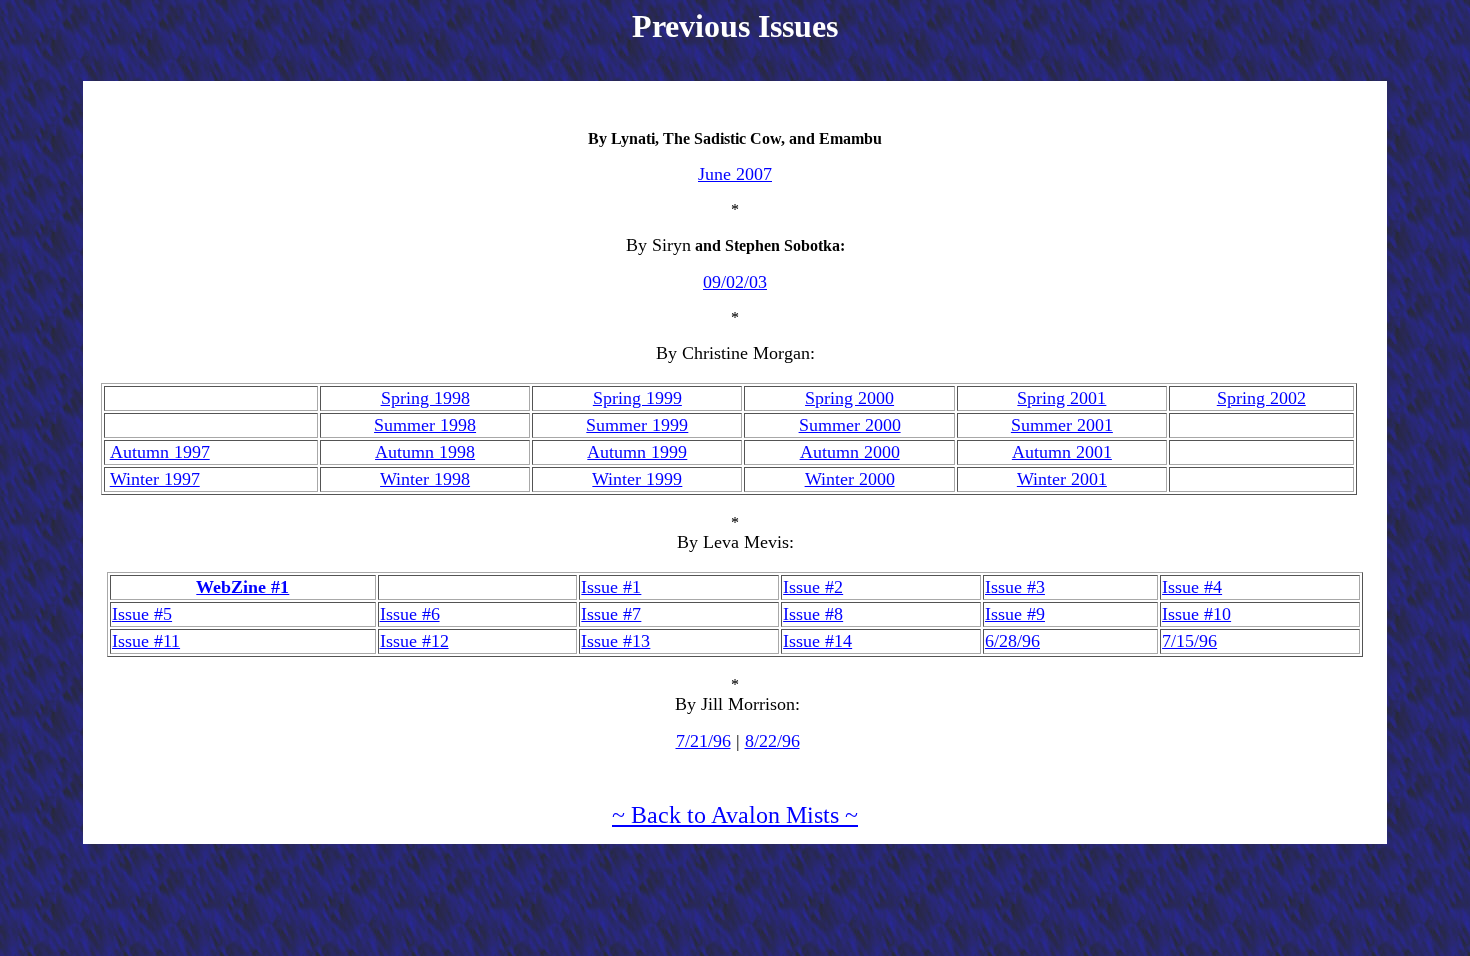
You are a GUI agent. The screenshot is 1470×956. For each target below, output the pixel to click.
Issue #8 (813, 614)
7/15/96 (1189, 641)
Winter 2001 (1062, 479)
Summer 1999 (637, 425)
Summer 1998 (425, 425)
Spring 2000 (849, 398)
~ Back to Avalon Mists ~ (735, 815)
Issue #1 (611, 587)
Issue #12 (414, 641)
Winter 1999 (637, 479)
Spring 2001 (1061, 398)
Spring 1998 (425, 398)
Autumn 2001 (1062, 452)
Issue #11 (146, 641)
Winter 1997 (155, 479)
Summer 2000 (850, 425)
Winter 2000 (850, 479)
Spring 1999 (637, 398)
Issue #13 (615, 641)
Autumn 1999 (637, 452)
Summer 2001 (1062, 425)
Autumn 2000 (850, 452)
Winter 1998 (425, 479)
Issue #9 (1015, 614)
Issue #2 (813, 587)
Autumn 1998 (425, 452)
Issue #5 (142, 614)
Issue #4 (1192, 587)
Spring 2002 (1261, 398)
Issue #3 (1015, 587)
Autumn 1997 (160, 452)
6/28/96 (1012, 641)
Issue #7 (611, 614)
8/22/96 (772, 741)
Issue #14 (817, 641)
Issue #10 (1196, 614)
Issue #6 (410, 614)
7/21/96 (703, 741)
